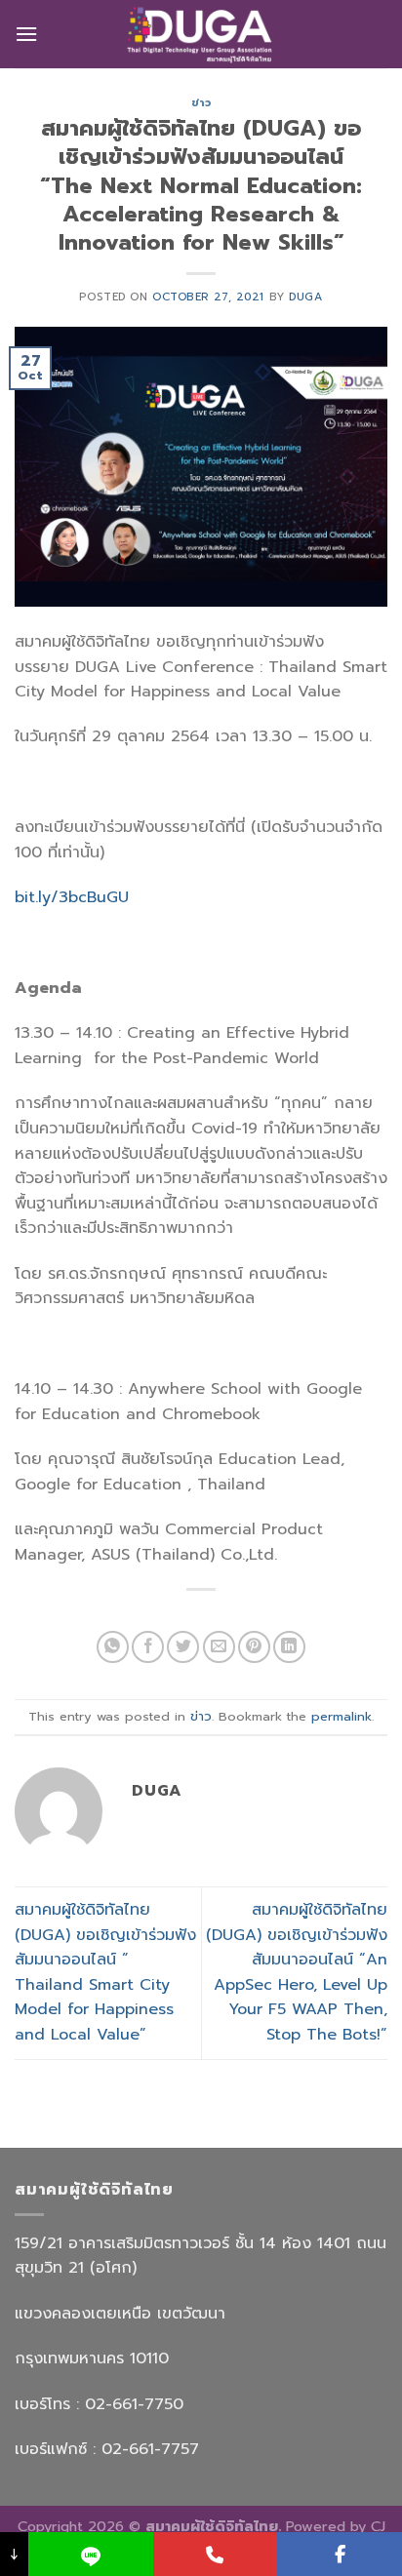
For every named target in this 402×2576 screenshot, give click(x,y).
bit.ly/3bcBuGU (72, 897)
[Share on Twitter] (183, 1647)
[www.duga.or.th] (201, 34)
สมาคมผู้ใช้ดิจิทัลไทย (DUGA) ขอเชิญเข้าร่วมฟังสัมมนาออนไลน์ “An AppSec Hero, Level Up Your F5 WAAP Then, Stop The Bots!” (297, 1972)
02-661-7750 (137, 2404)
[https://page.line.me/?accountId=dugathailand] (91, 2554)
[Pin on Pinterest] (254, 1647)
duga (305, 297)
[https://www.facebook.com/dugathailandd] (340, 2554)
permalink (342, 1716)
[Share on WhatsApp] (113, 1647)
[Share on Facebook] (148, 1647)
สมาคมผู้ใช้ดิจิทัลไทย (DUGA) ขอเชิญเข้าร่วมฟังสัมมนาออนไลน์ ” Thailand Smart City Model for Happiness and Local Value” (105, 1972)
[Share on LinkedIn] (289, 1647)
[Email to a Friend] (219, 1647)
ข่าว (201, 103)
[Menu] (26, 34)
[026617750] (216, 2554)
